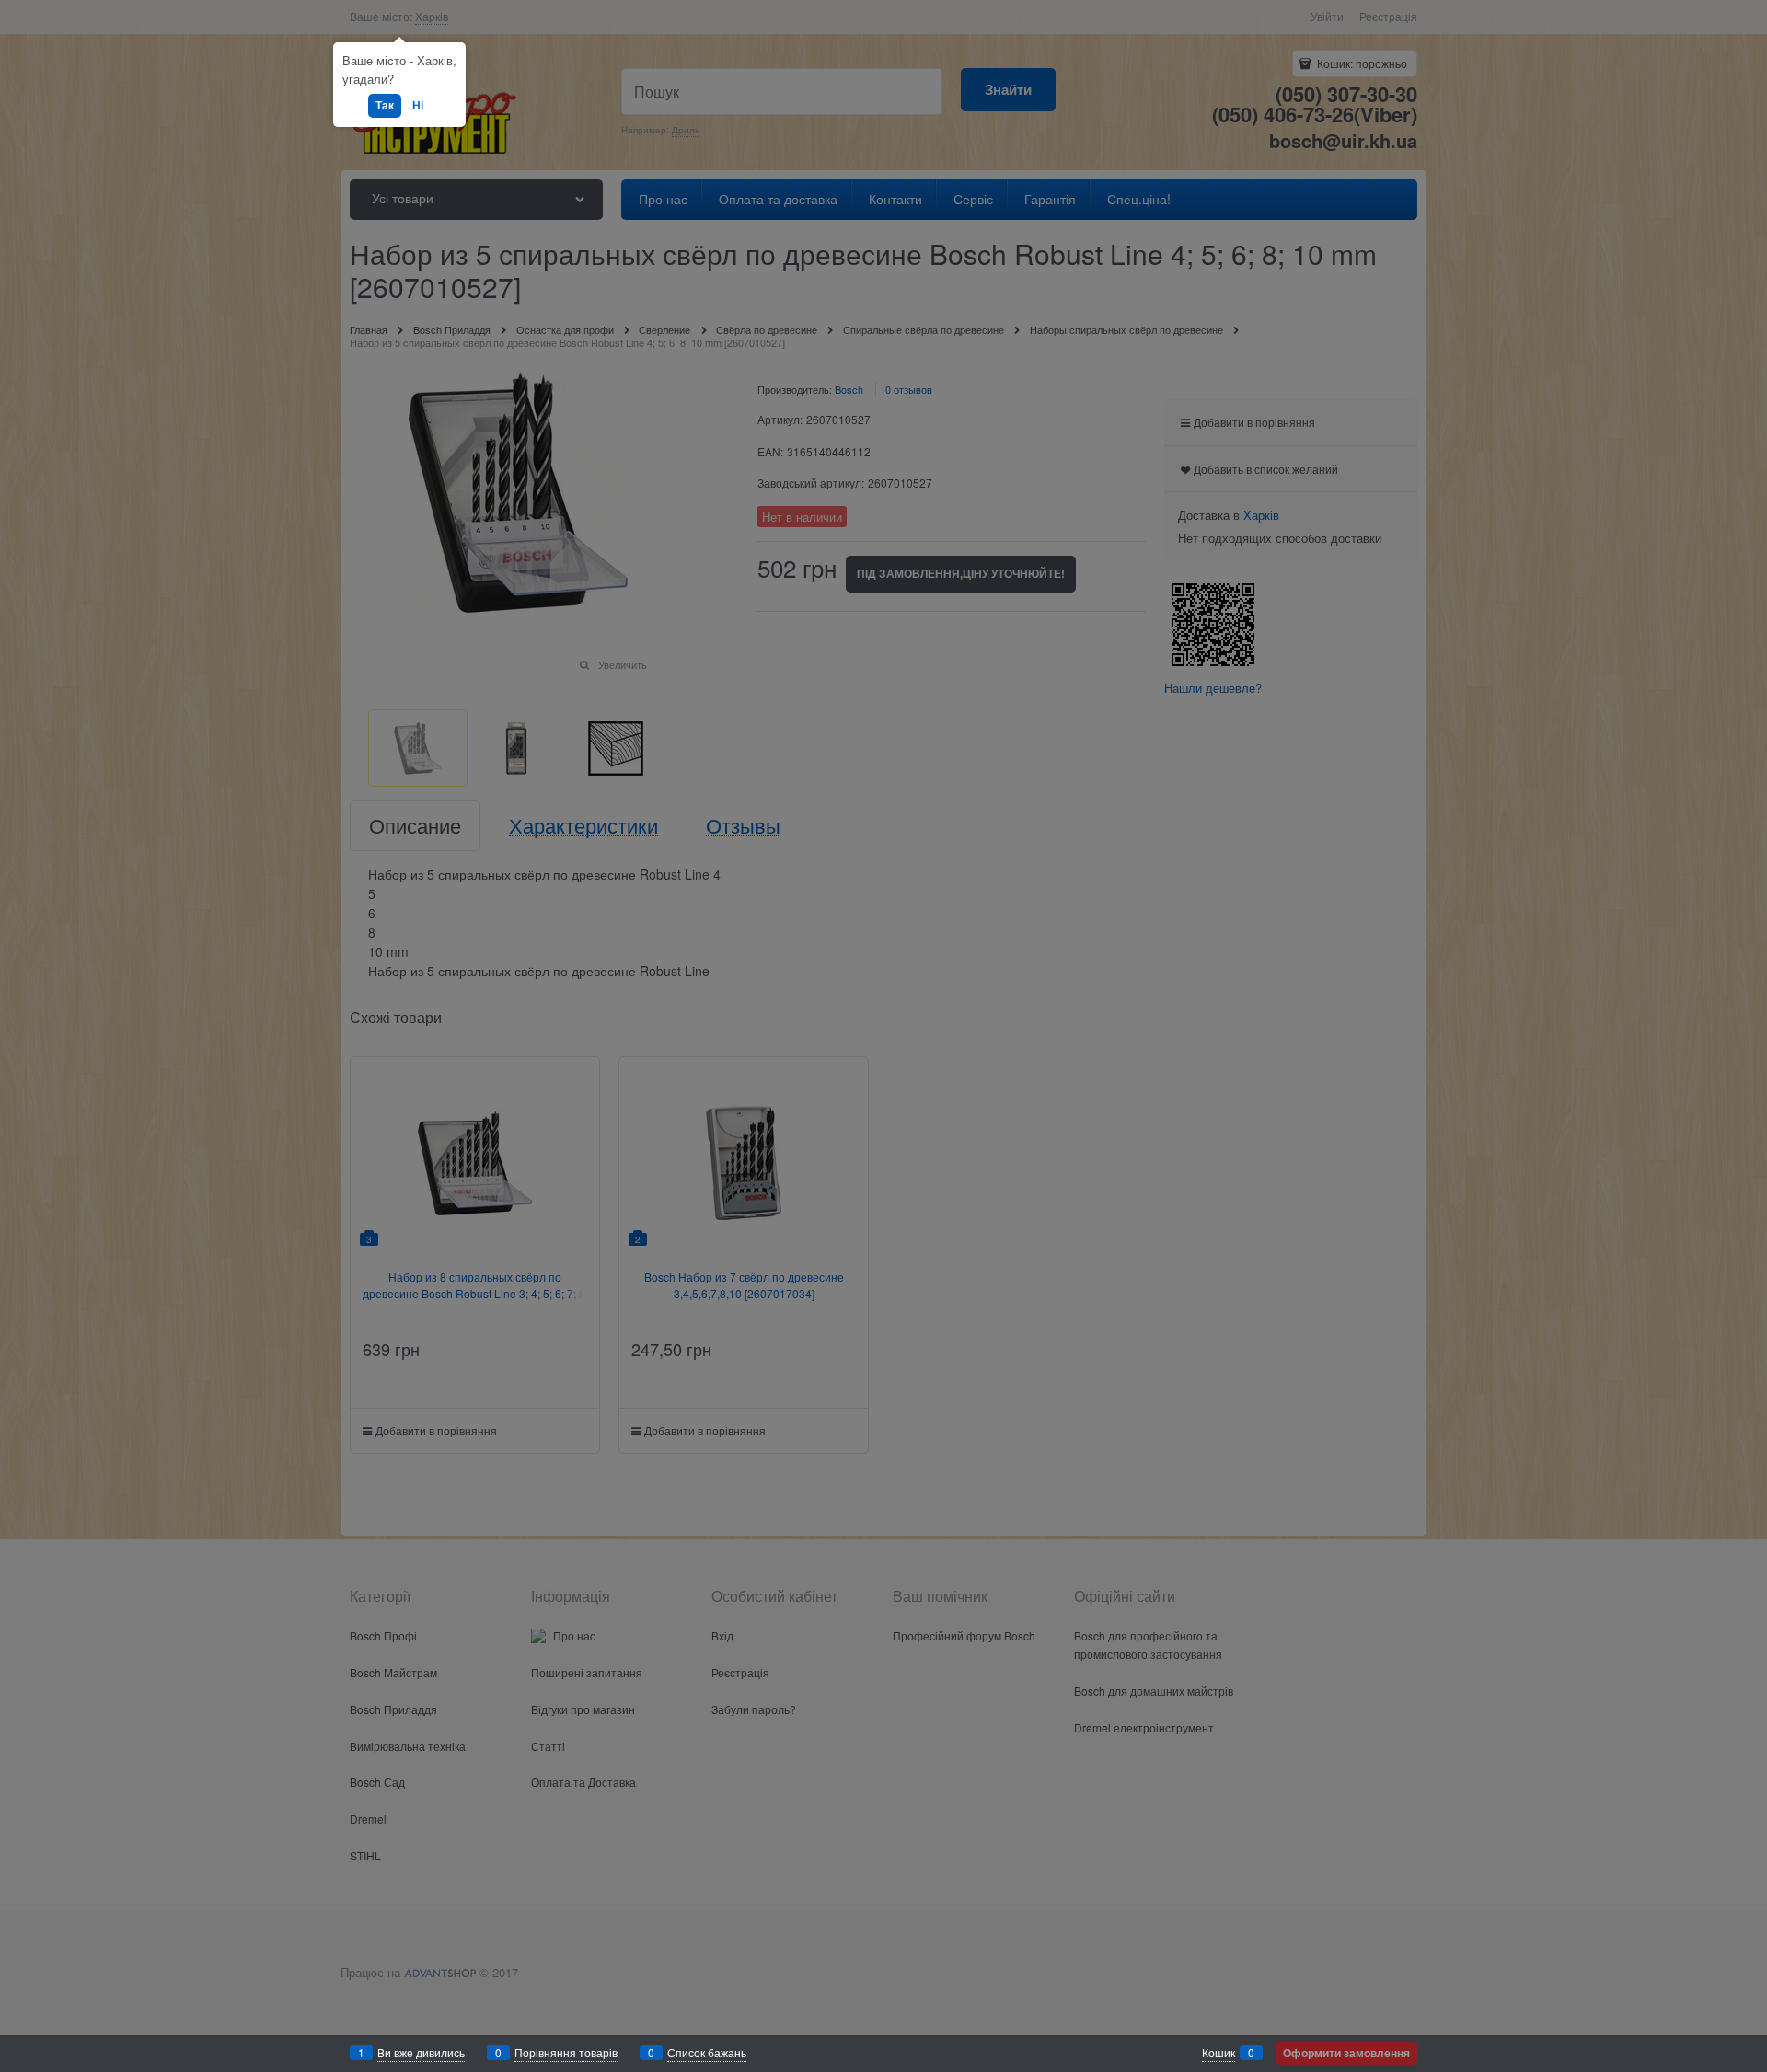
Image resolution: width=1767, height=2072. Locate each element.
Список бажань (707, 2052)
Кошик (1218, 2052)
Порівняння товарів (566, 2052)
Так (385, 105)
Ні (418, 105)
